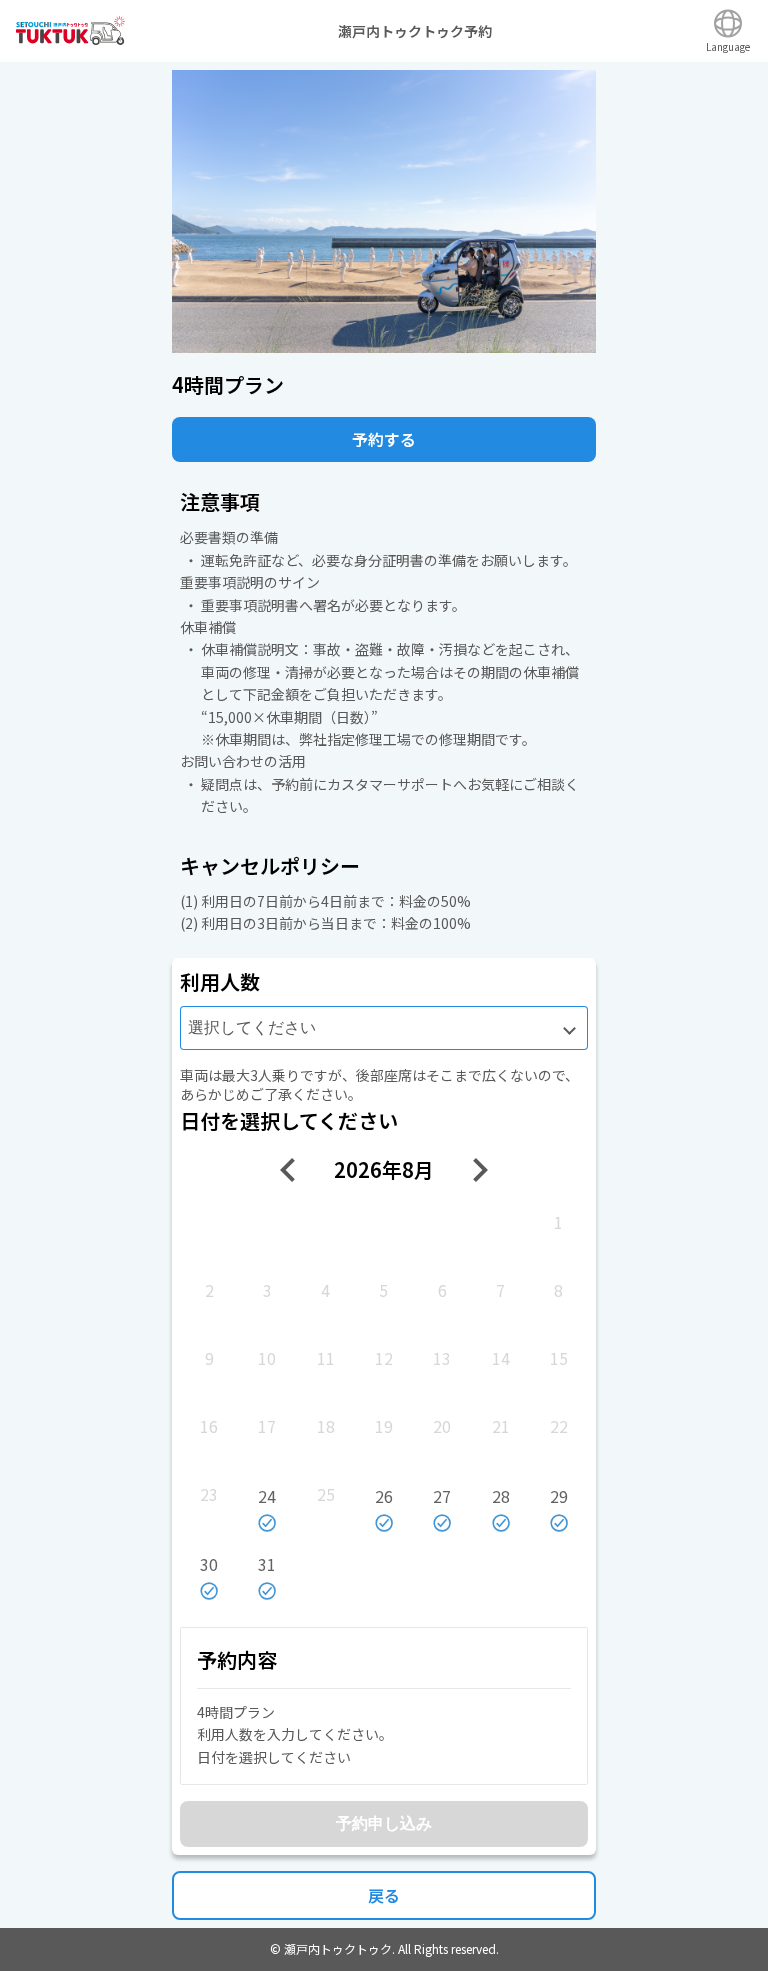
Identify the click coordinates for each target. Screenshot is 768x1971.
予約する (384, 439)
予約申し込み (384, 1823)
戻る (384, 1895)
